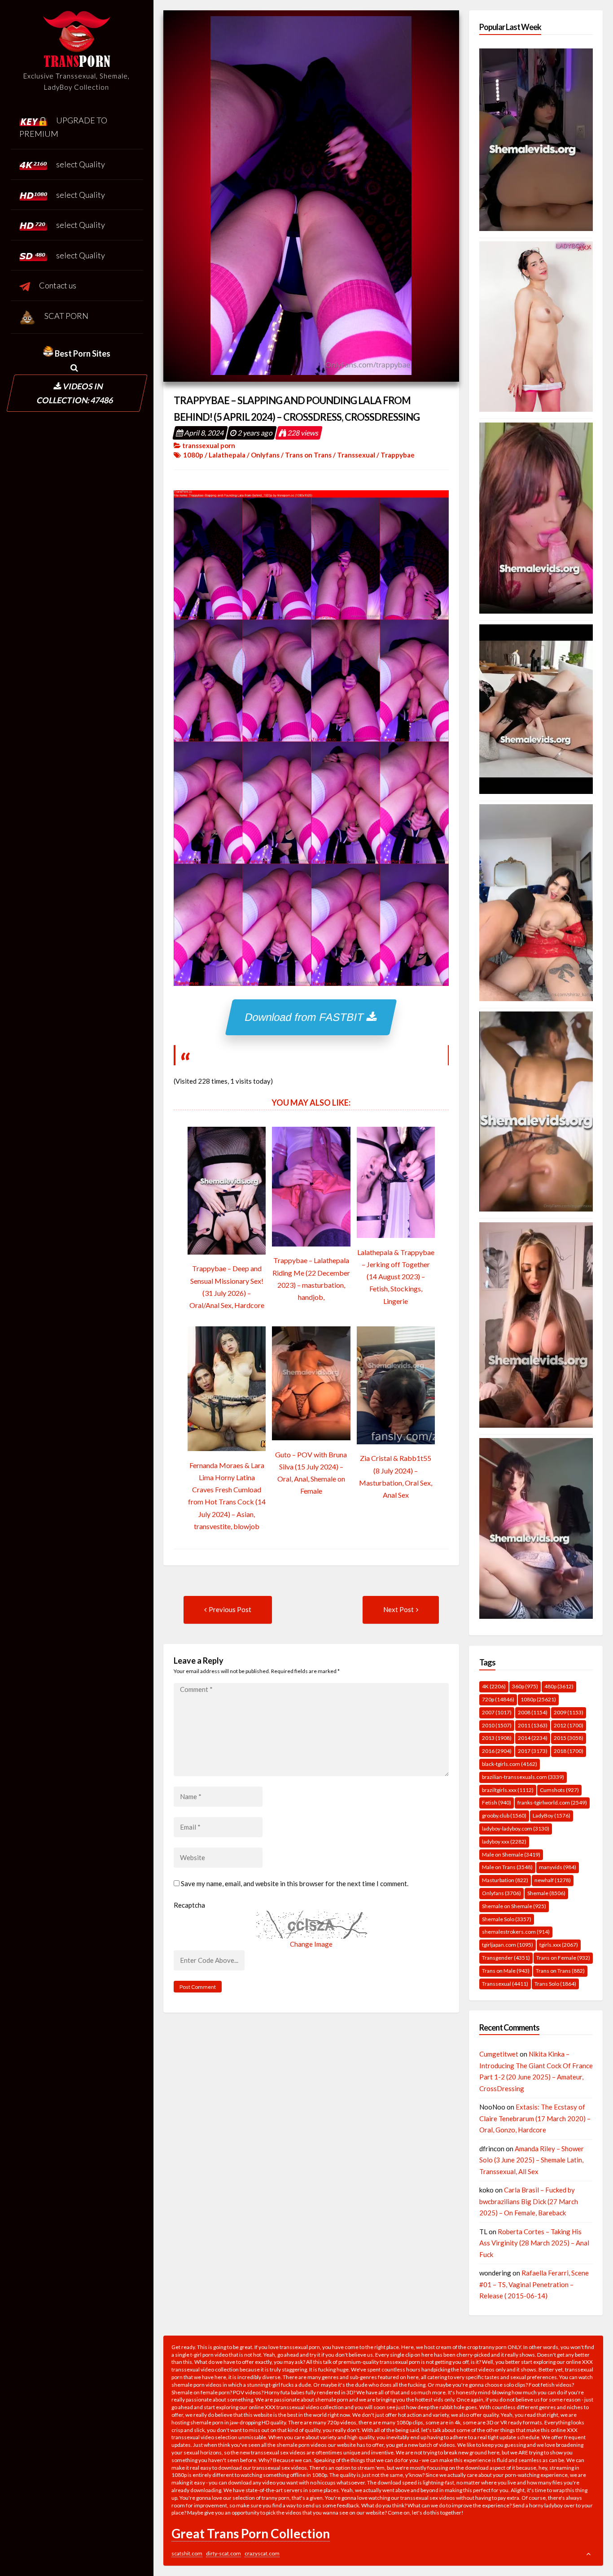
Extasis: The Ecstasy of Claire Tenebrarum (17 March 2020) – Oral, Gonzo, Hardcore (535, 2118)
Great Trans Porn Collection (251, 2533)
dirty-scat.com (223, 2553)
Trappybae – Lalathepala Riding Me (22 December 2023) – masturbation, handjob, (311, 1279)
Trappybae (398, 455)
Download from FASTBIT (306, 1017)
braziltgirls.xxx (508, 1790)
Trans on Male (506, 1971)
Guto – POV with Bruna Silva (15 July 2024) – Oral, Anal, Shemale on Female (311, 1473)
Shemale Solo (507, 1919)
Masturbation (505, 1880)
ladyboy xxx (504, 1842)
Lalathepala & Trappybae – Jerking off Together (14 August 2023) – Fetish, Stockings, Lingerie (396, 1277)
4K (494, 1686)
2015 (569, 1738)
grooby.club (504, 1815)
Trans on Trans (308, 455)
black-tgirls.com (510, 1764)
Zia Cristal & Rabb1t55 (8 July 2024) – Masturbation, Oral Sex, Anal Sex (396, 1476)
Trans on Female (563, 1958)
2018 (569, 1751)
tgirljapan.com (508, 1945)
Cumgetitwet (499, 2054)
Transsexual (356, 455)
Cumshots (559, 1790)
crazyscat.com (262, 2553)
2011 (533, 1725)
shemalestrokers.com (516, 1932)
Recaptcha (189, 1905)
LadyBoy (552, 1815)
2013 (497, 1738)
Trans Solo (555, 1984)
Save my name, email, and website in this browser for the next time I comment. (295, 1883)
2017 (533, 1751)
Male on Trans (507, 1867)
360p (525, 1686)
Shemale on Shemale (514, 1906)
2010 (497, 1725)
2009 (569, 1712)
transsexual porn (209, 445)
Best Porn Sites (82, 353)
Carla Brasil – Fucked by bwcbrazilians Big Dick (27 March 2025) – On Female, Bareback (529, 2201)
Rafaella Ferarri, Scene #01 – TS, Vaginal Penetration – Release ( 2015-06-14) (534, 2284)
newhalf (553, 1880)
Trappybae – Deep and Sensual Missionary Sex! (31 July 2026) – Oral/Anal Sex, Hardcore (227, 1287)
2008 (533, 1712)
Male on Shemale (511, 1855)
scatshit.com (187, 2553)
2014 (533, 1738)
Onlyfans (265, 455)
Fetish (497, 1802)
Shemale (546, 1893)
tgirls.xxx (559, 1945)
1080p (193, 455)
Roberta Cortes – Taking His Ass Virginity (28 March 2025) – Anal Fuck (534, 2243)
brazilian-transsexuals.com (523, 1777)
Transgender (506, 1958)
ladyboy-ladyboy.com (516, 1828)
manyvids (558, 1867)
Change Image (311, 1944)
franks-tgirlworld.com (552, 1802)
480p (559, 1686)
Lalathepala (227, 455)
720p (498, 1699)
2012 (569, 1725)
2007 (497, 1712)
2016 (497, 1751)
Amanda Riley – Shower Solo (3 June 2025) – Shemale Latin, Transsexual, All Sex (532, 2160)
